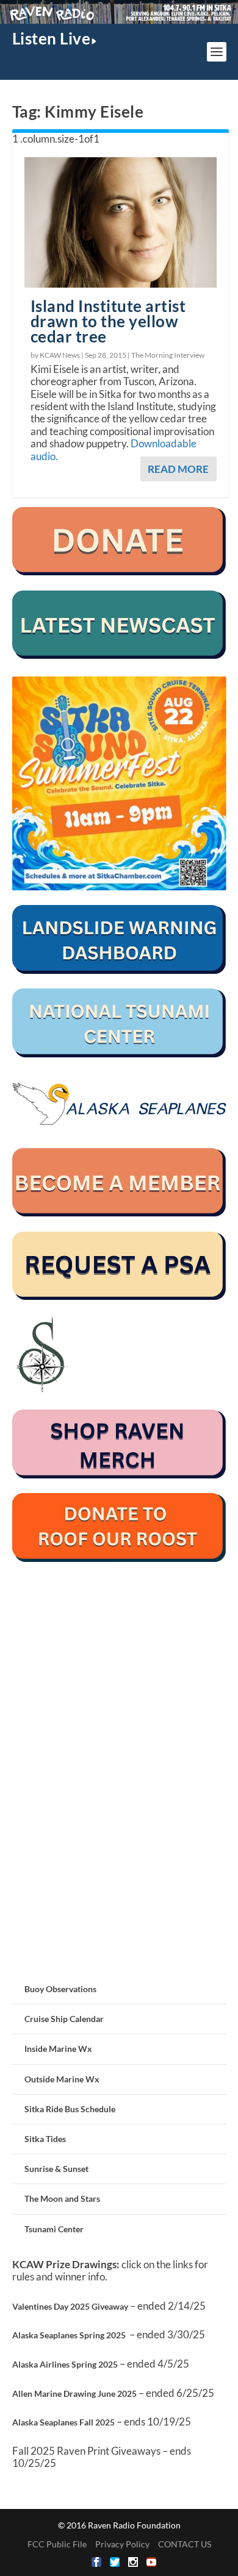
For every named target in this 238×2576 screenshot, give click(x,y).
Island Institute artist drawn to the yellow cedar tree (108, 321)
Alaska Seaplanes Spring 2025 (69, 2335)
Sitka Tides (45, 2139)
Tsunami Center (54, 2229)
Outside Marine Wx (62, 2079)
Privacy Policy (122, 2544)
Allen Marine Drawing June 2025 (74, 2393)
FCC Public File (57, 2544)
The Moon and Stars (62, 2198)
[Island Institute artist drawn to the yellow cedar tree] (121, 222)
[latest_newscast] (119, 655)
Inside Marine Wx (58, 2049)
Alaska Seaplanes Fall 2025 (63, 2422)
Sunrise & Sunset (56, 2169)
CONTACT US (185, 2544)
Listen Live (52, 38)
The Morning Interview (168, 355)
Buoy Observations (60, 1989)
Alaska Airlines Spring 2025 (65, 2364)
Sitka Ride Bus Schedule (70, 2109)
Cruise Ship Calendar (64, 2019)
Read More (178, 469)
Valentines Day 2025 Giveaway (70, 2306)
